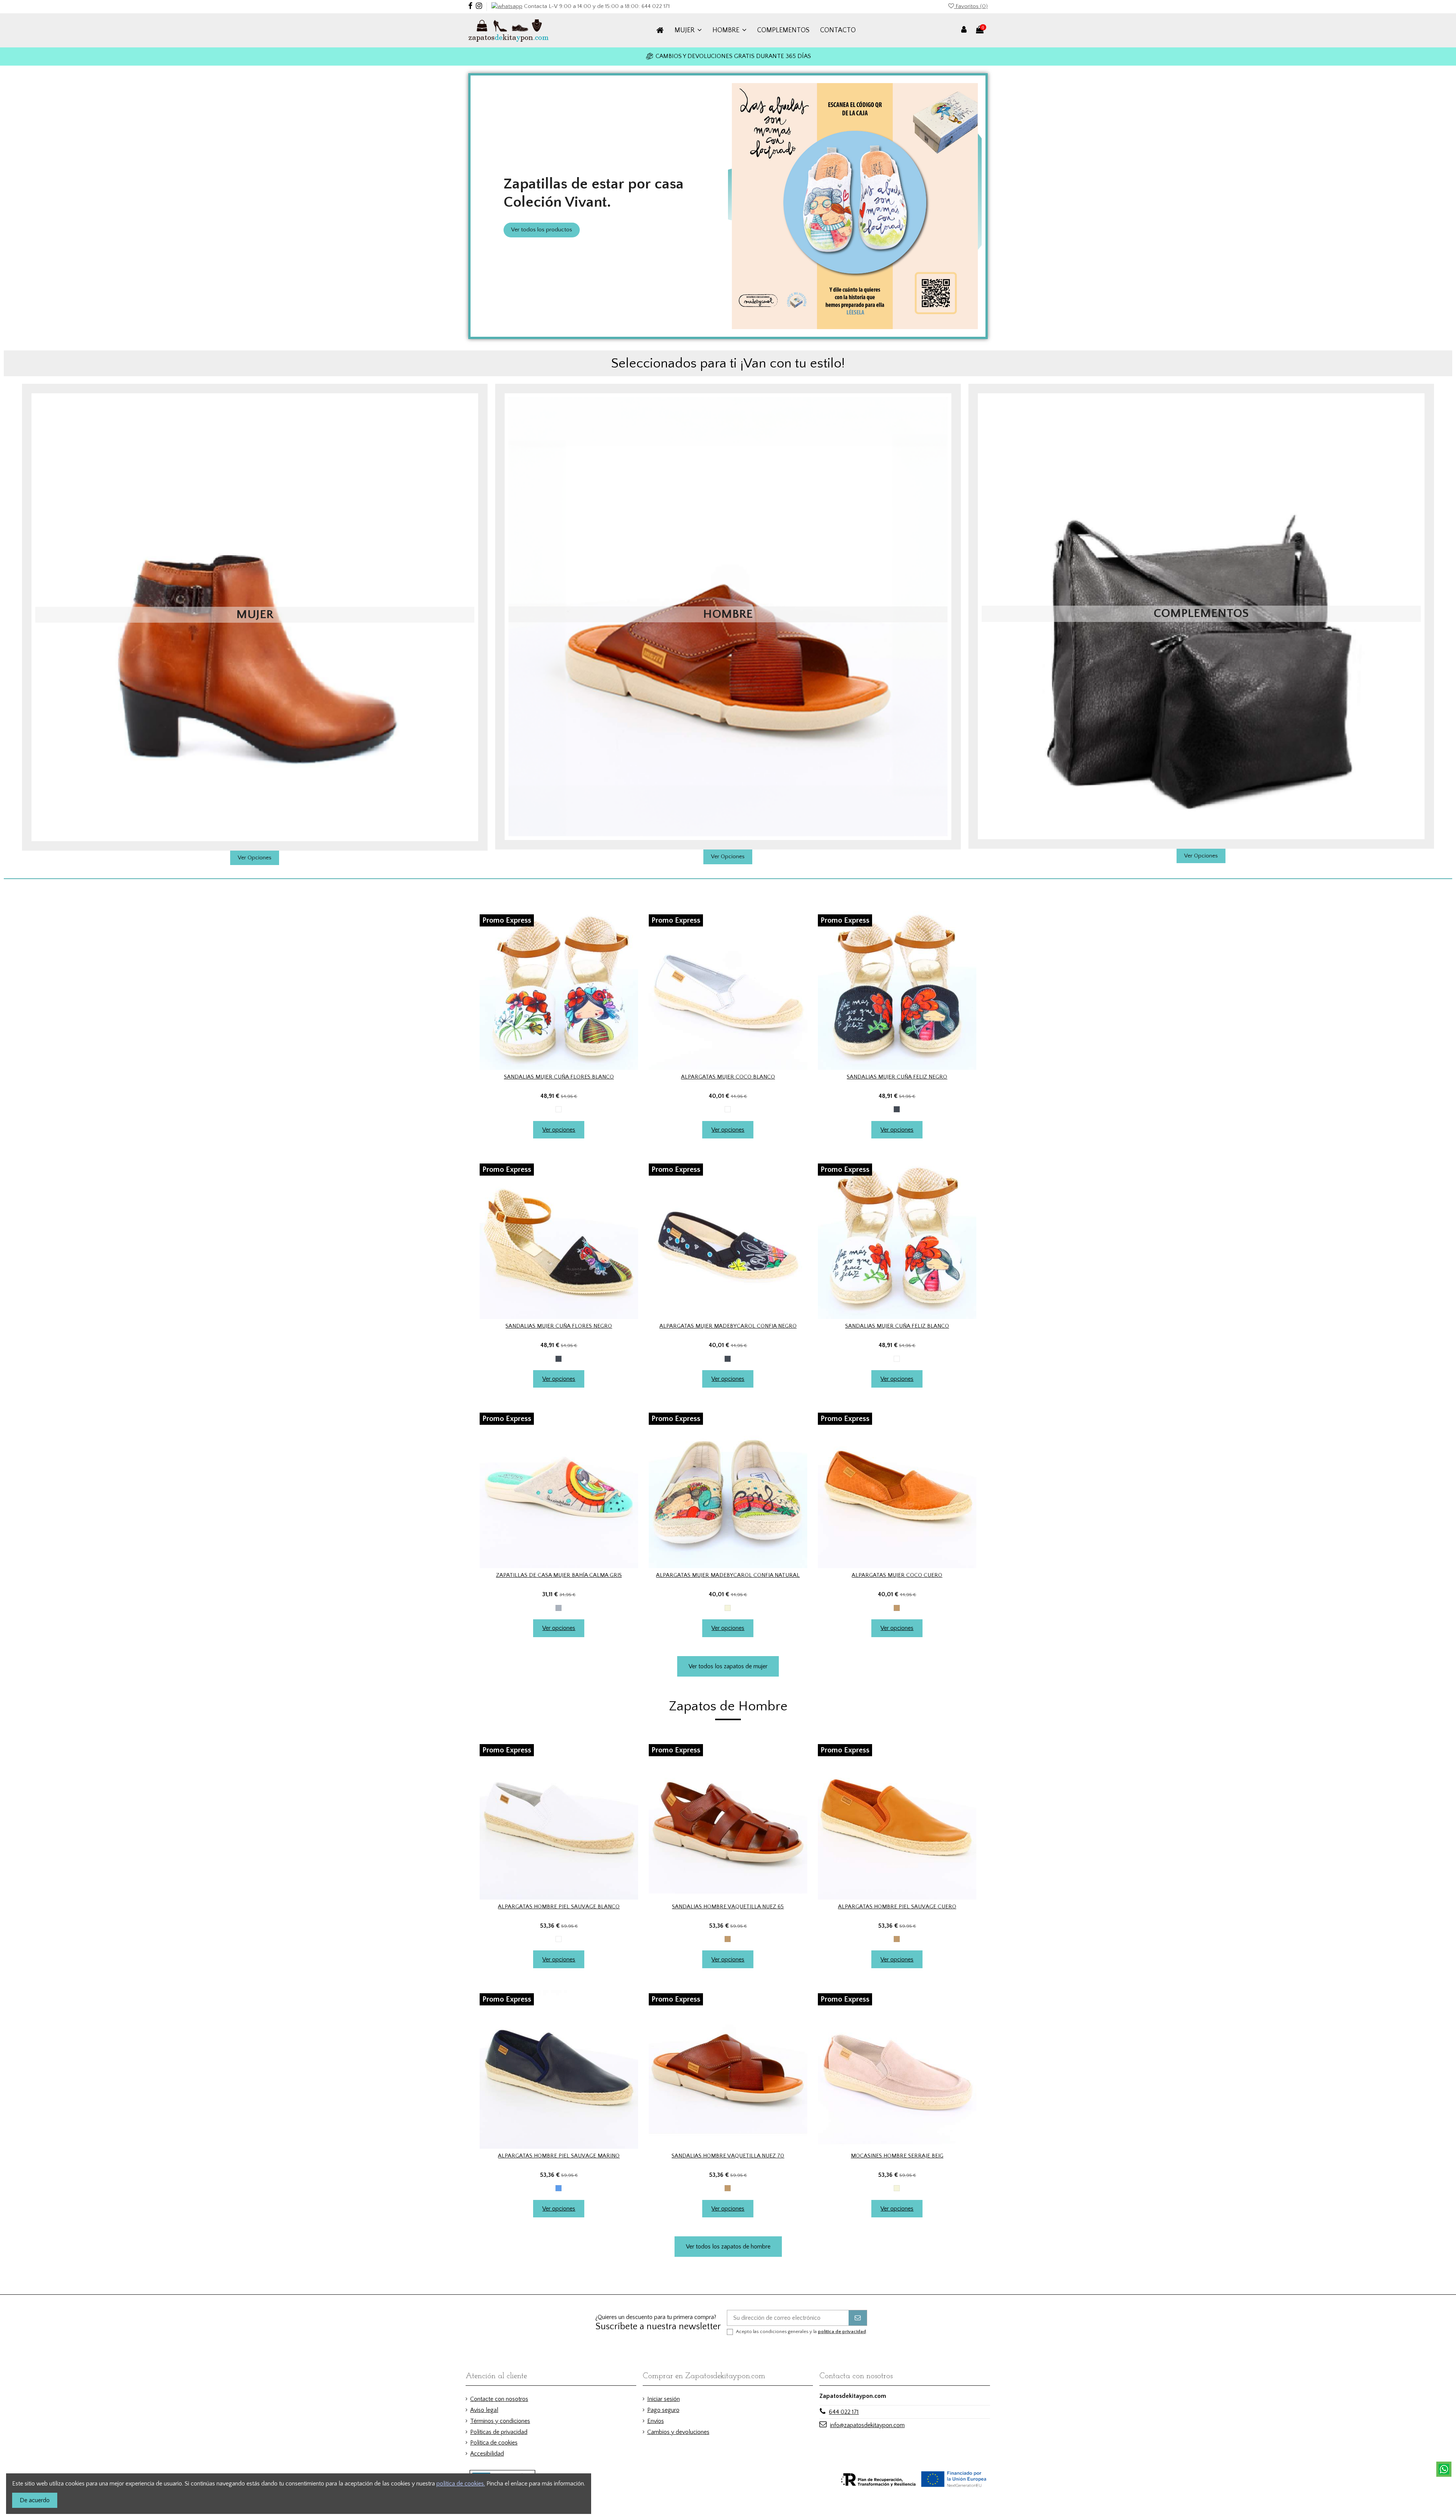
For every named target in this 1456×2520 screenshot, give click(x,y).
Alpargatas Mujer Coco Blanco (728, 1077)
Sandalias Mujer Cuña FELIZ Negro (897, 1077)
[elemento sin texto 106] (559, 1489)
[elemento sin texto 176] (1444, 2469)
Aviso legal (484, 2410)
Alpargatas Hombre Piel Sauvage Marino (559, 2156)
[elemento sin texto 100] (897, 1240)
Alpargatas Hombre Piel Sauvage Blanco (559, 1907)
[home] (660, 30)
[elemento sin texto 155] (897, 2069)
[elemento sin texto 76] (728, 991)
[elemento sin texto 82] (897, 991)
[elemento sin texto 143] (559, 2069)
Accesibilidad (487, 2454)
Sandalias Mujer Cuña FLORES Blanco (559, 1077)
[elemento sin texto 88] (559, 1240)
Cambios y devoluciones (678, 2432)
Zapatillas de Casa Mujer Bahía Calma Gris (559, 1575)
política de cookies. (461, 2484)
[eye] (565, 1067)
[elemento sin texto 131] (728, 1820)
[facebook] (470, 6)
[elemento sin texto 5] (512, 30)
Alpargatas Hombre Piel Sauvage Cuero (897, 1907)
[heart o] (553, 1067)
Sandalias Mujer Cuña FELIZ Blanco (897, 1326)
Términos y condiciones (500, 2421)
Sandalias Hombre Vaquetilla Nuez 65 (728, 1907)
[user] (964, 30)
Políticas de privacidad (499, 2432)
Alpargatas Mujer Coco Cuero (897, 1575)
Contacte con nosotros (499, 2399)
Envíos (656, 2421)
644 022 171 (844, 2412)
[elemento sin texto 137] (897, 1820)
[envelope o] (858, 2318)
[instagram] (479, 6)
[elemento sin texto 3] (507, 6)
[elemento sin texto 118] (897, 1489)
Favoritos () (971, 6)
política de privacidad (842, 2332)
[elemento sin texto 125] (559, 1820)
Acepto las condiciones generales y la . (802, 2332)
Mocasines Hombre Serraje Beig (897, 2156)
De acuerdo (35, 2500)
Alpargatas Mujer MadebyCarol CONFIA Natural (728, 1575)
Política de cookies (494, 2443)
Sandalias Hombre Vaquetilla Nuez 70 (728, 2156)
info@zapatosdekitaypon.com (867, 2425)
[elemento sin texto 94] (728, 1240)
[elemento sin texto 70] (559, 991)
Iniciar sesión (664, 2399)
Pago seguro (663, 2410)
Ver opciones (559, 1130)
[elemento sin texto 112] (728, 1489)
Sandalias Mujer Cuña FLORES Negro (559, 1326)
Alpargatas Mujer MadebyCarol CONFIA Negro (728, 1326)
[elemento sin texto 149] (728, 2069)
